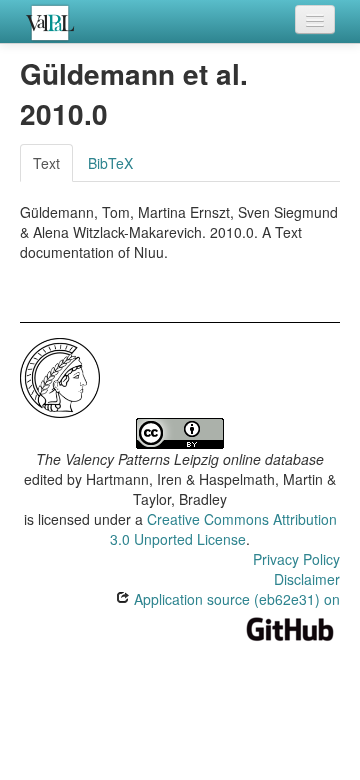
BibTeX (110, 163)
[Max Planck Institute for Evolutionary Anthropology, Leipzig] (60, 375)
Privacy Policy (296, 559)
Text (46, 163)
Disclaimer (307, 579)
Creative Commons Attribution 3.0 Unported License (223, 529)
